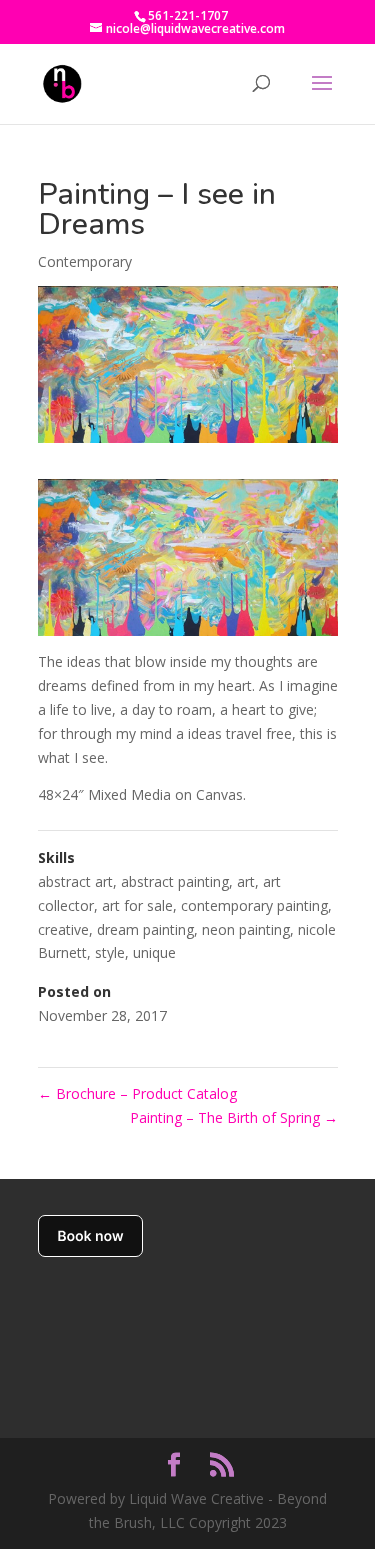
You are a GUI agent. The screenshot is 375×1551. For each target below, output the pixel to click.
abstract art (75, 881)
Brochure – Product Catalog (137, 1093)
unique (154, 952)
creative (63, 929)
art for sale (137, 905)
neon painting (246, 929)
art (246, 881)
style (110, 952)
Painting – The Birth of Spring (234, 1117)
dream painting (145, 929)
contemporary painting (254, 905)
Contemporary (85, 261)
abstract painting (175, 881)
